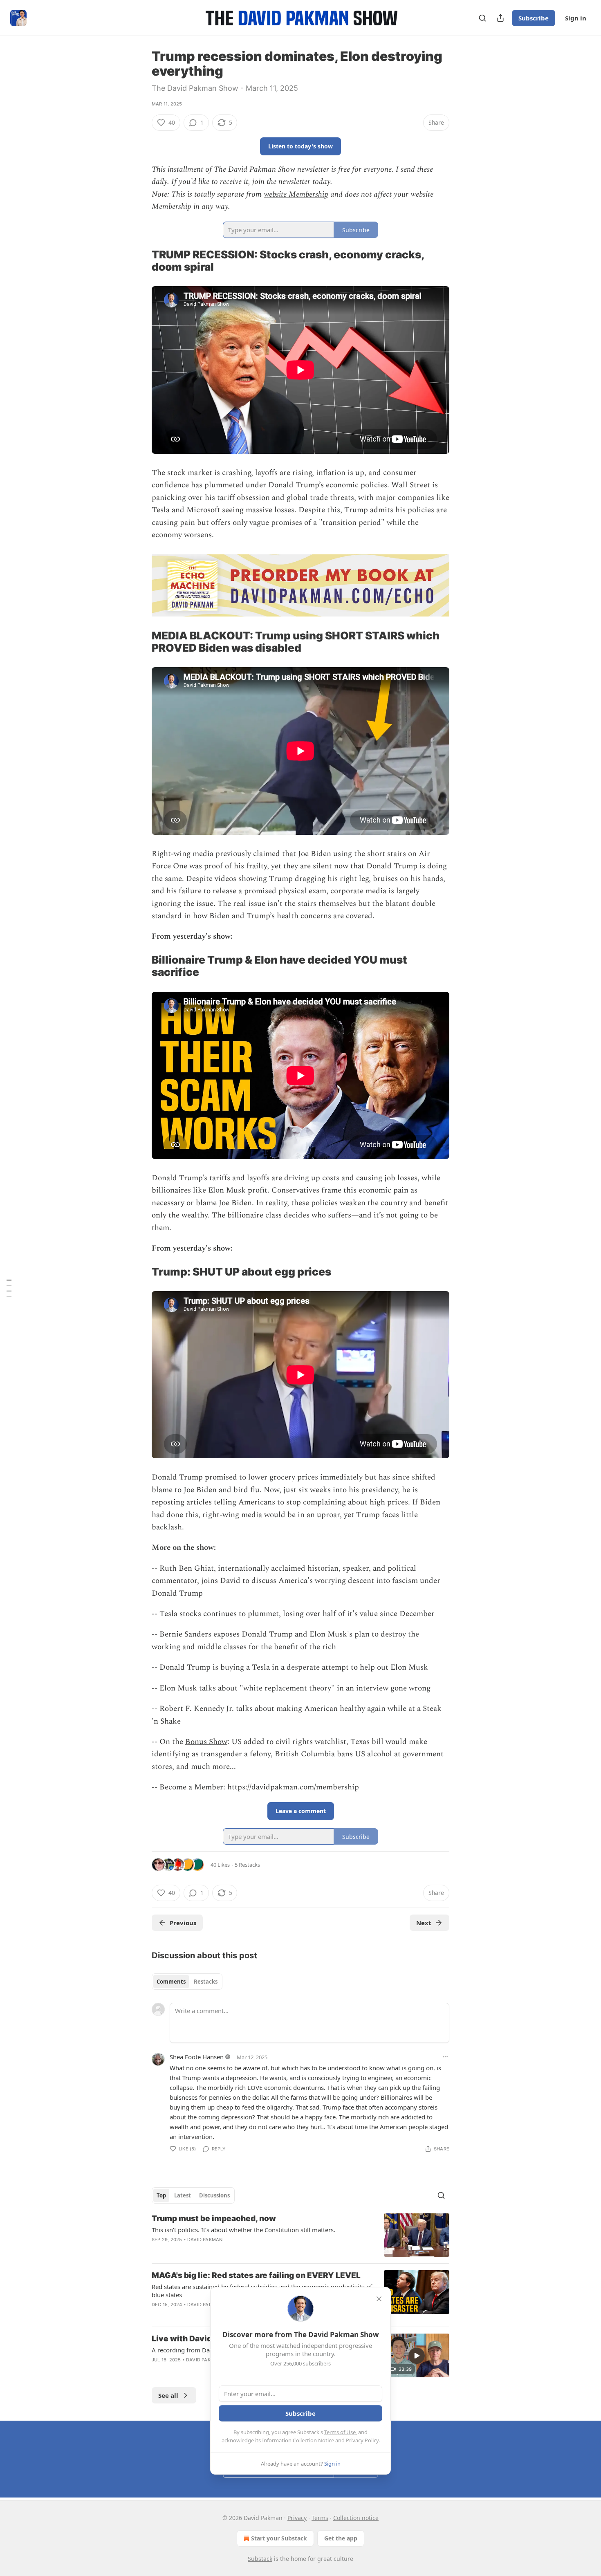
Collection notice (356, 2518)
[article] (300, 2235)
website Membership (296, 194)
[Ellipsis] (445, 2057)
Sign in (576, 18)
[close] (379, 2299)
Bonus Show (206, 1742)
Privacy (297, 2518)
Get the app (341, 2538)
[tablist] (187, 1982)
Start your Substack (279, 2538)
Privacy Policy (362, 2440)
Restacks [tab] (206, 1982)
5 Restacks (247, 1865)
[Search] (482, 18)
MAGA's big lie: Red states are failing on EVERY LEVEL (256, 2275)
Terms (320, 2518)
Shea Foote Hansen (197, 2057)
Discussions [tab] (214, 2195)
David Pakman (205, 2240)
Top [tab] (161, 2195)
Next (424, 1923)
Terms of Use (340, 2432)
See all (168, 2395)
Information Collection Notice (298, 2440)
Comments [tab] (171, 1982)
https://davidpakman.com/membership (293, 1787)
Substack (260, 2559)
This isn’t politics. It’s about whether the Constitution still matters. (243, 2230)
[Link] (140, 261)
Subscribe (534, 18)
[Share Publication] (500, 18)
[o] (417, 2356)
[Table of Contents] (9, 1288)
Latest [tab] (183, 2195)
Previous (183, 1923)
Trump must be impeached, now (214, 2218)
